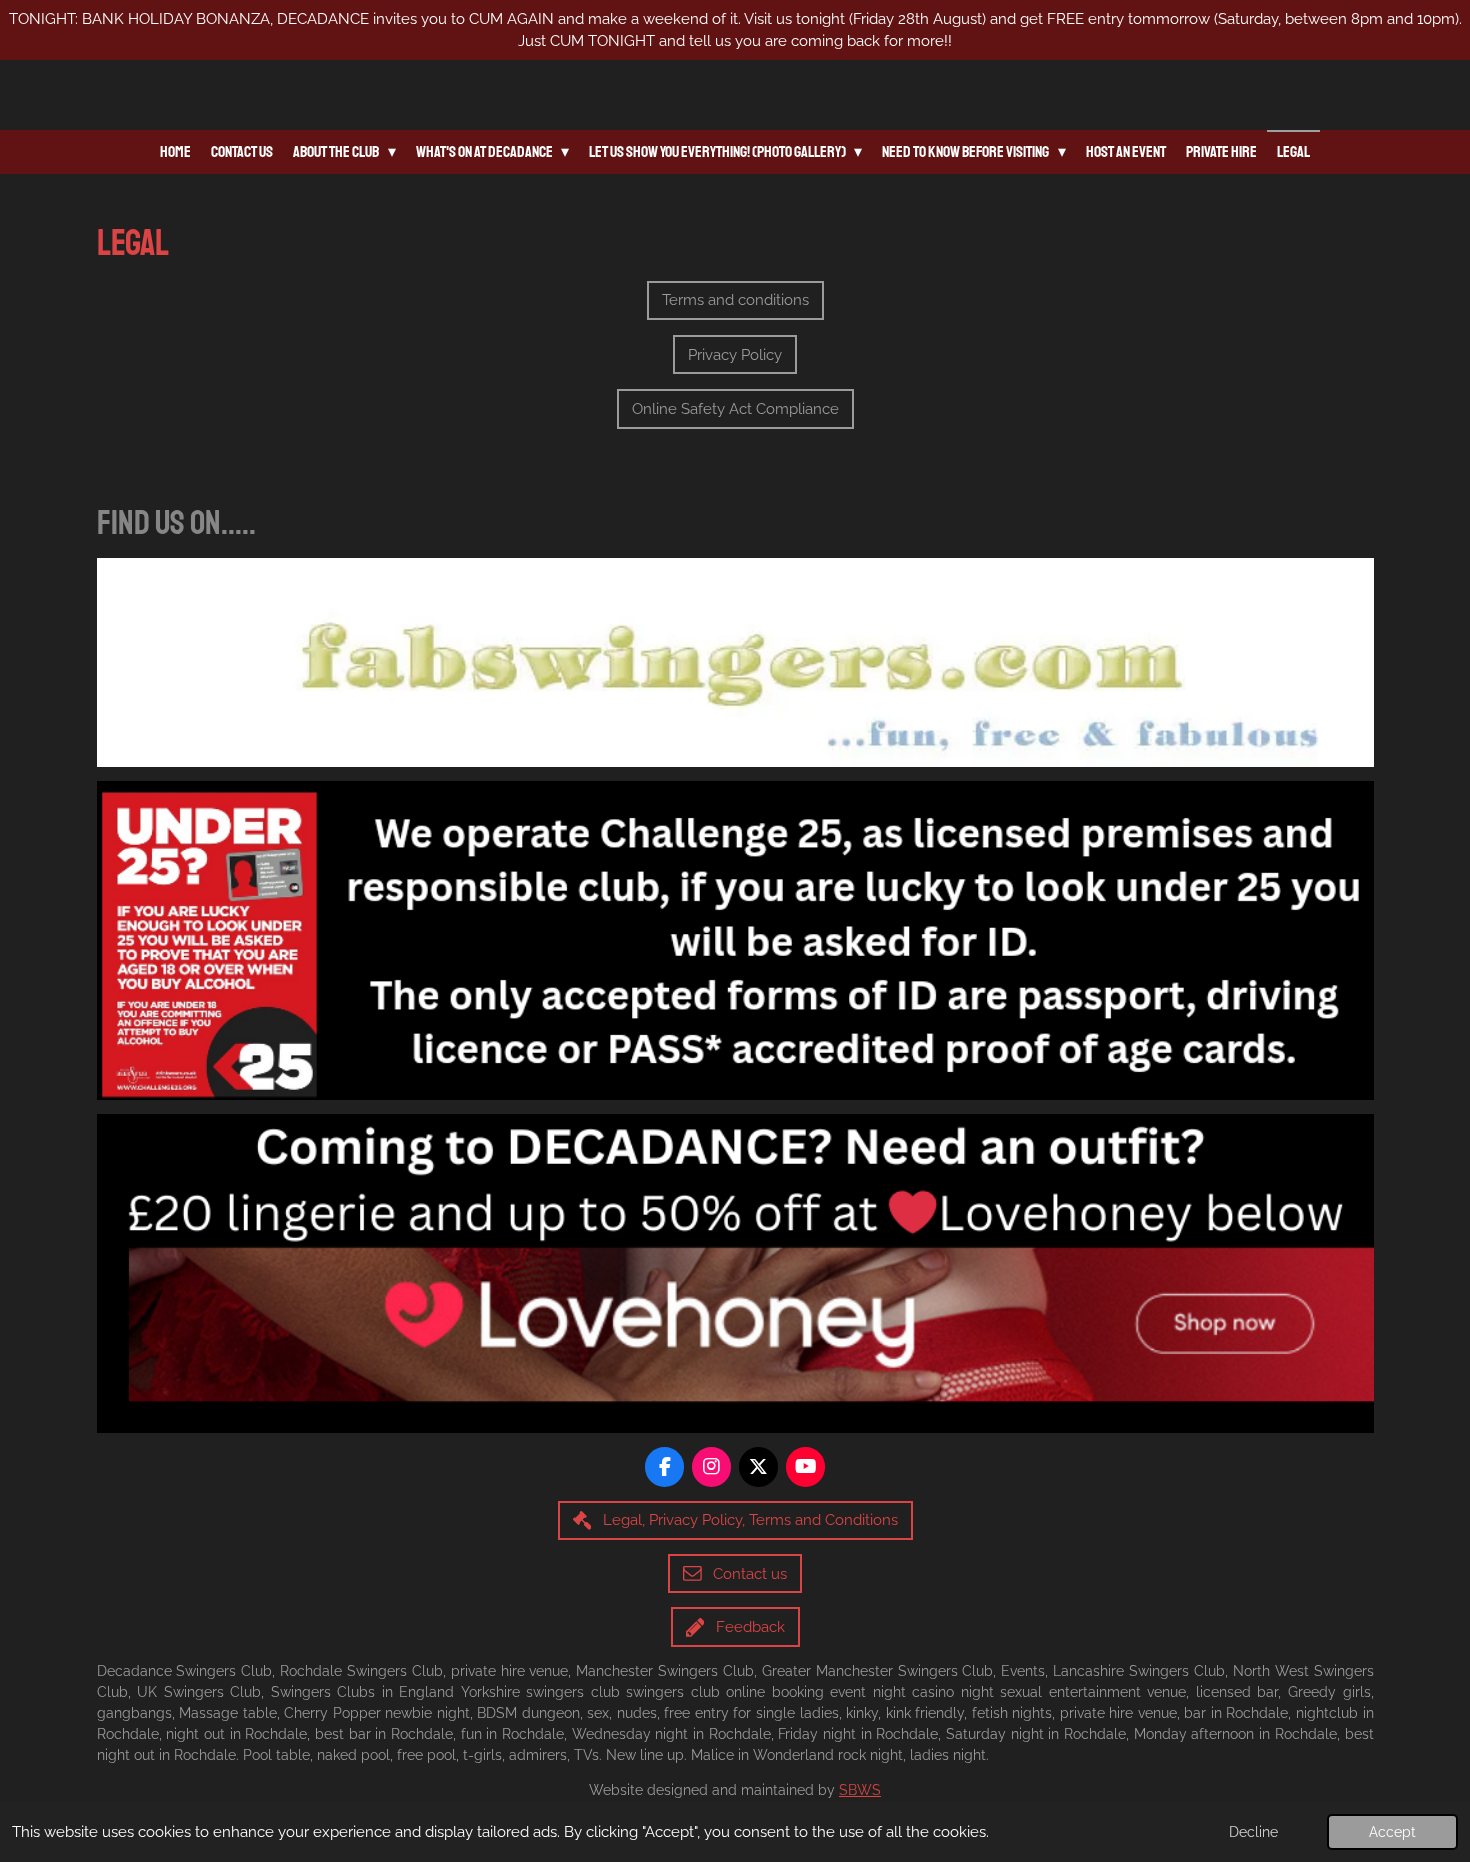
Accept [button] (1392, 1832)
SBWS (860, 1790)
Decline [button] (1253, 1832)
